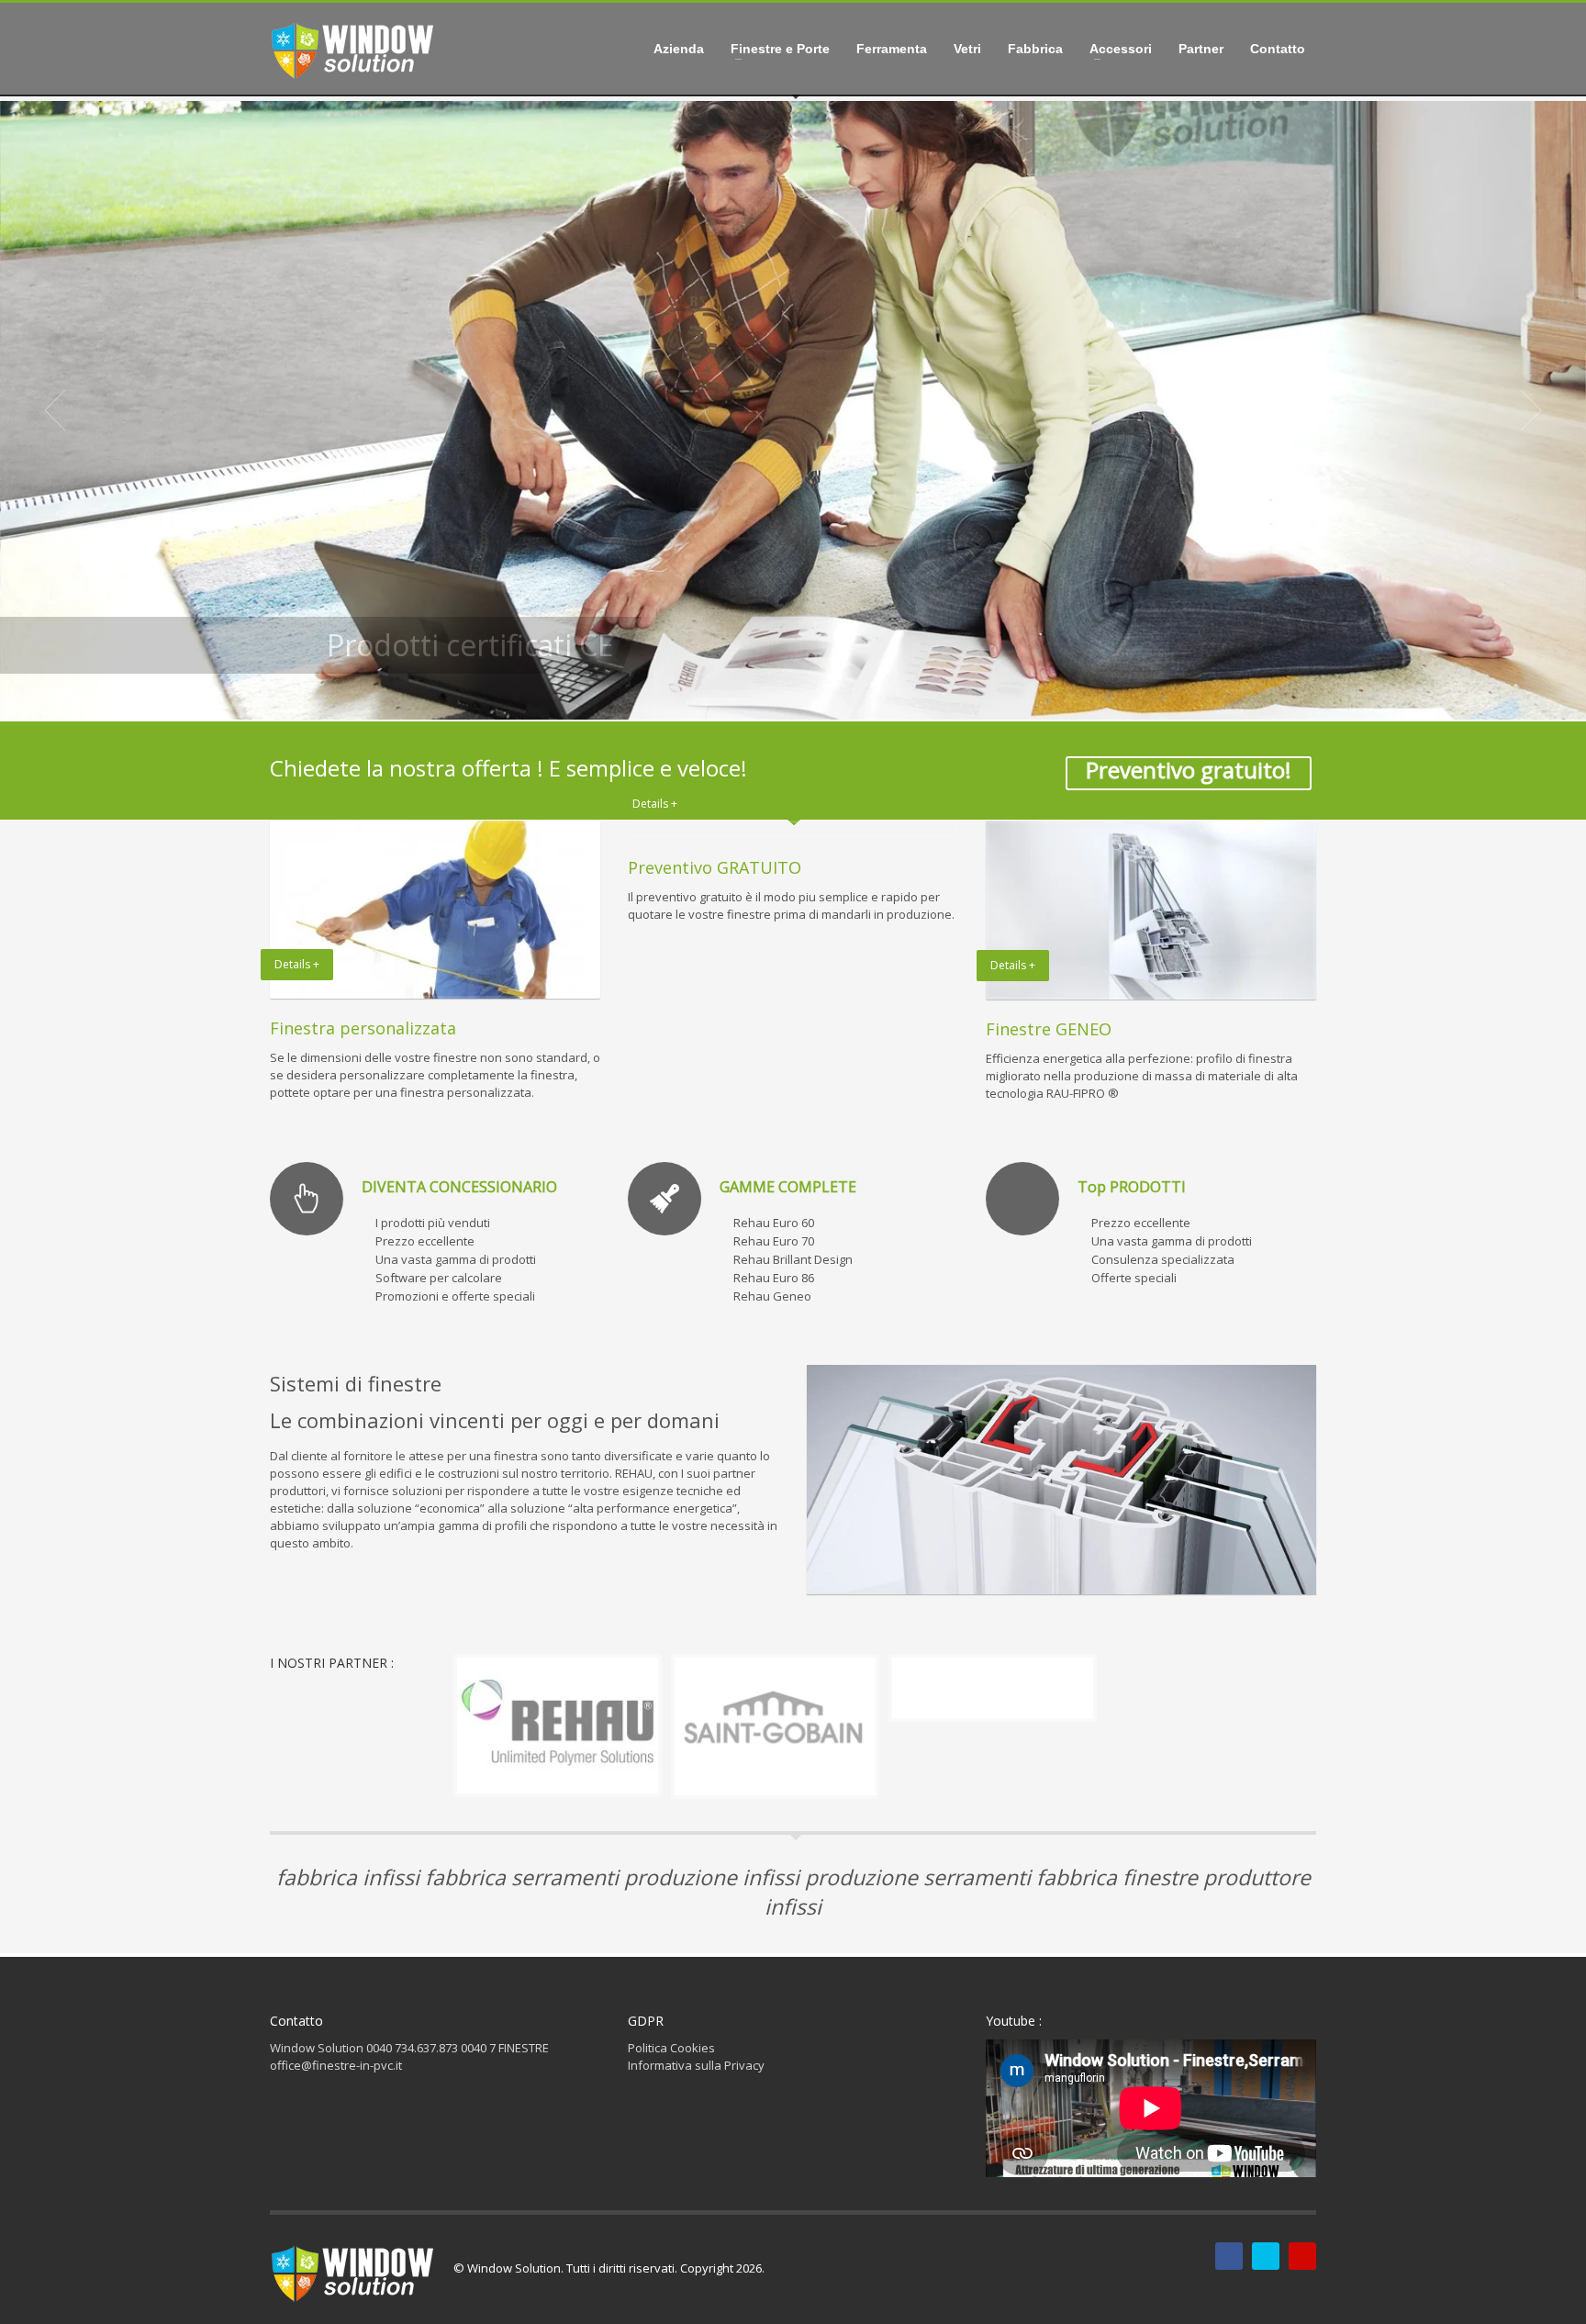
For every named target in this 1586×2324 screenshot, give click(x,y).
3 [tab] (800, 698)
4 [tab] (815, 698)
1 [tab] (771, 698)
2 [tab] (786, 698)
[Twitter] (1266, 2256)
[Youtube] (1302, 2256)
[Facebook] (1229, 2256)
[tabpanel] (793, 410)
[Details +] (793, 829)
